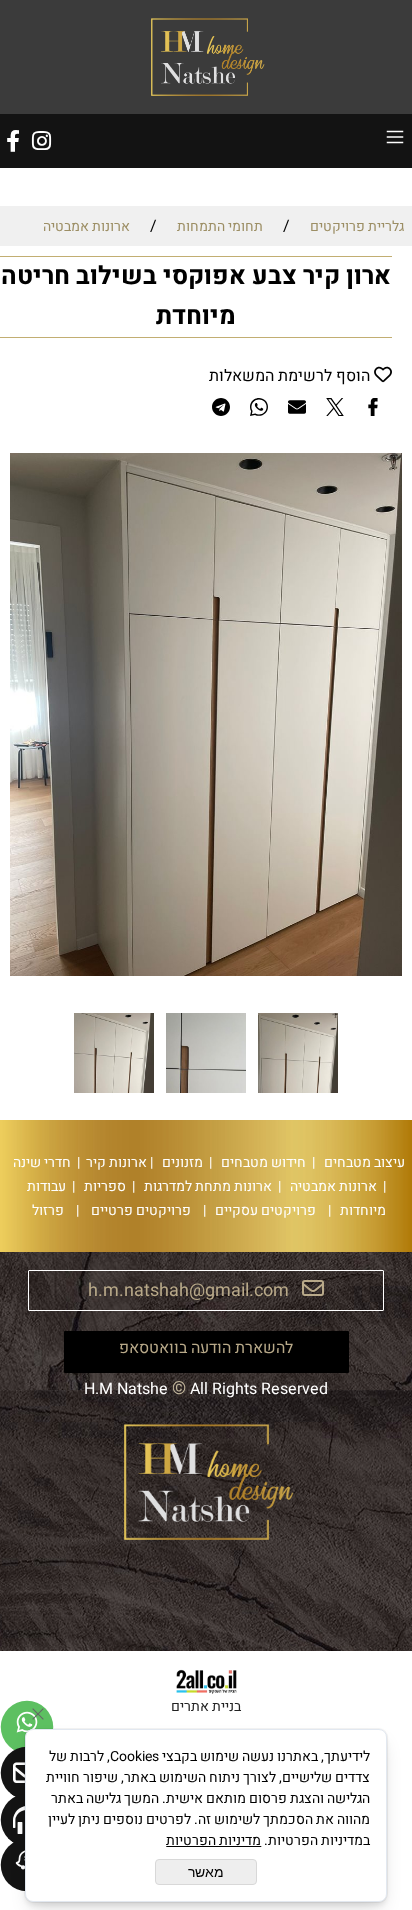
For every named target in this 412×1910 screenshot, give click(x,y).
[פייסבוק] (13, 141)
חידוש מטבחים (262, 1162)
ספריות (103, 1186)
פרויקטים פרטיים (139, 1210)
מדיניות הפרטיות (213, 1840)
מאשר (206, 1872)
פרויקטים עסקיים (264, 1210)
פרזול (45, 1210)
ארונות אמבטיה (332, 1186)
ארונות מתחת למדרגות (206, 1186)
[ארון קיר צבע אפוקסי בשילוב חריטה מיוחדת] (298, 1093)
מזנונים (181, 1162)
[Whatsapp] (27, 1727)
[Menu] (395, 141)
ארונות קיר (113, 1162)
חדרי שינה (40, 1162)
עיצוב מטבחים (363, 1162)
